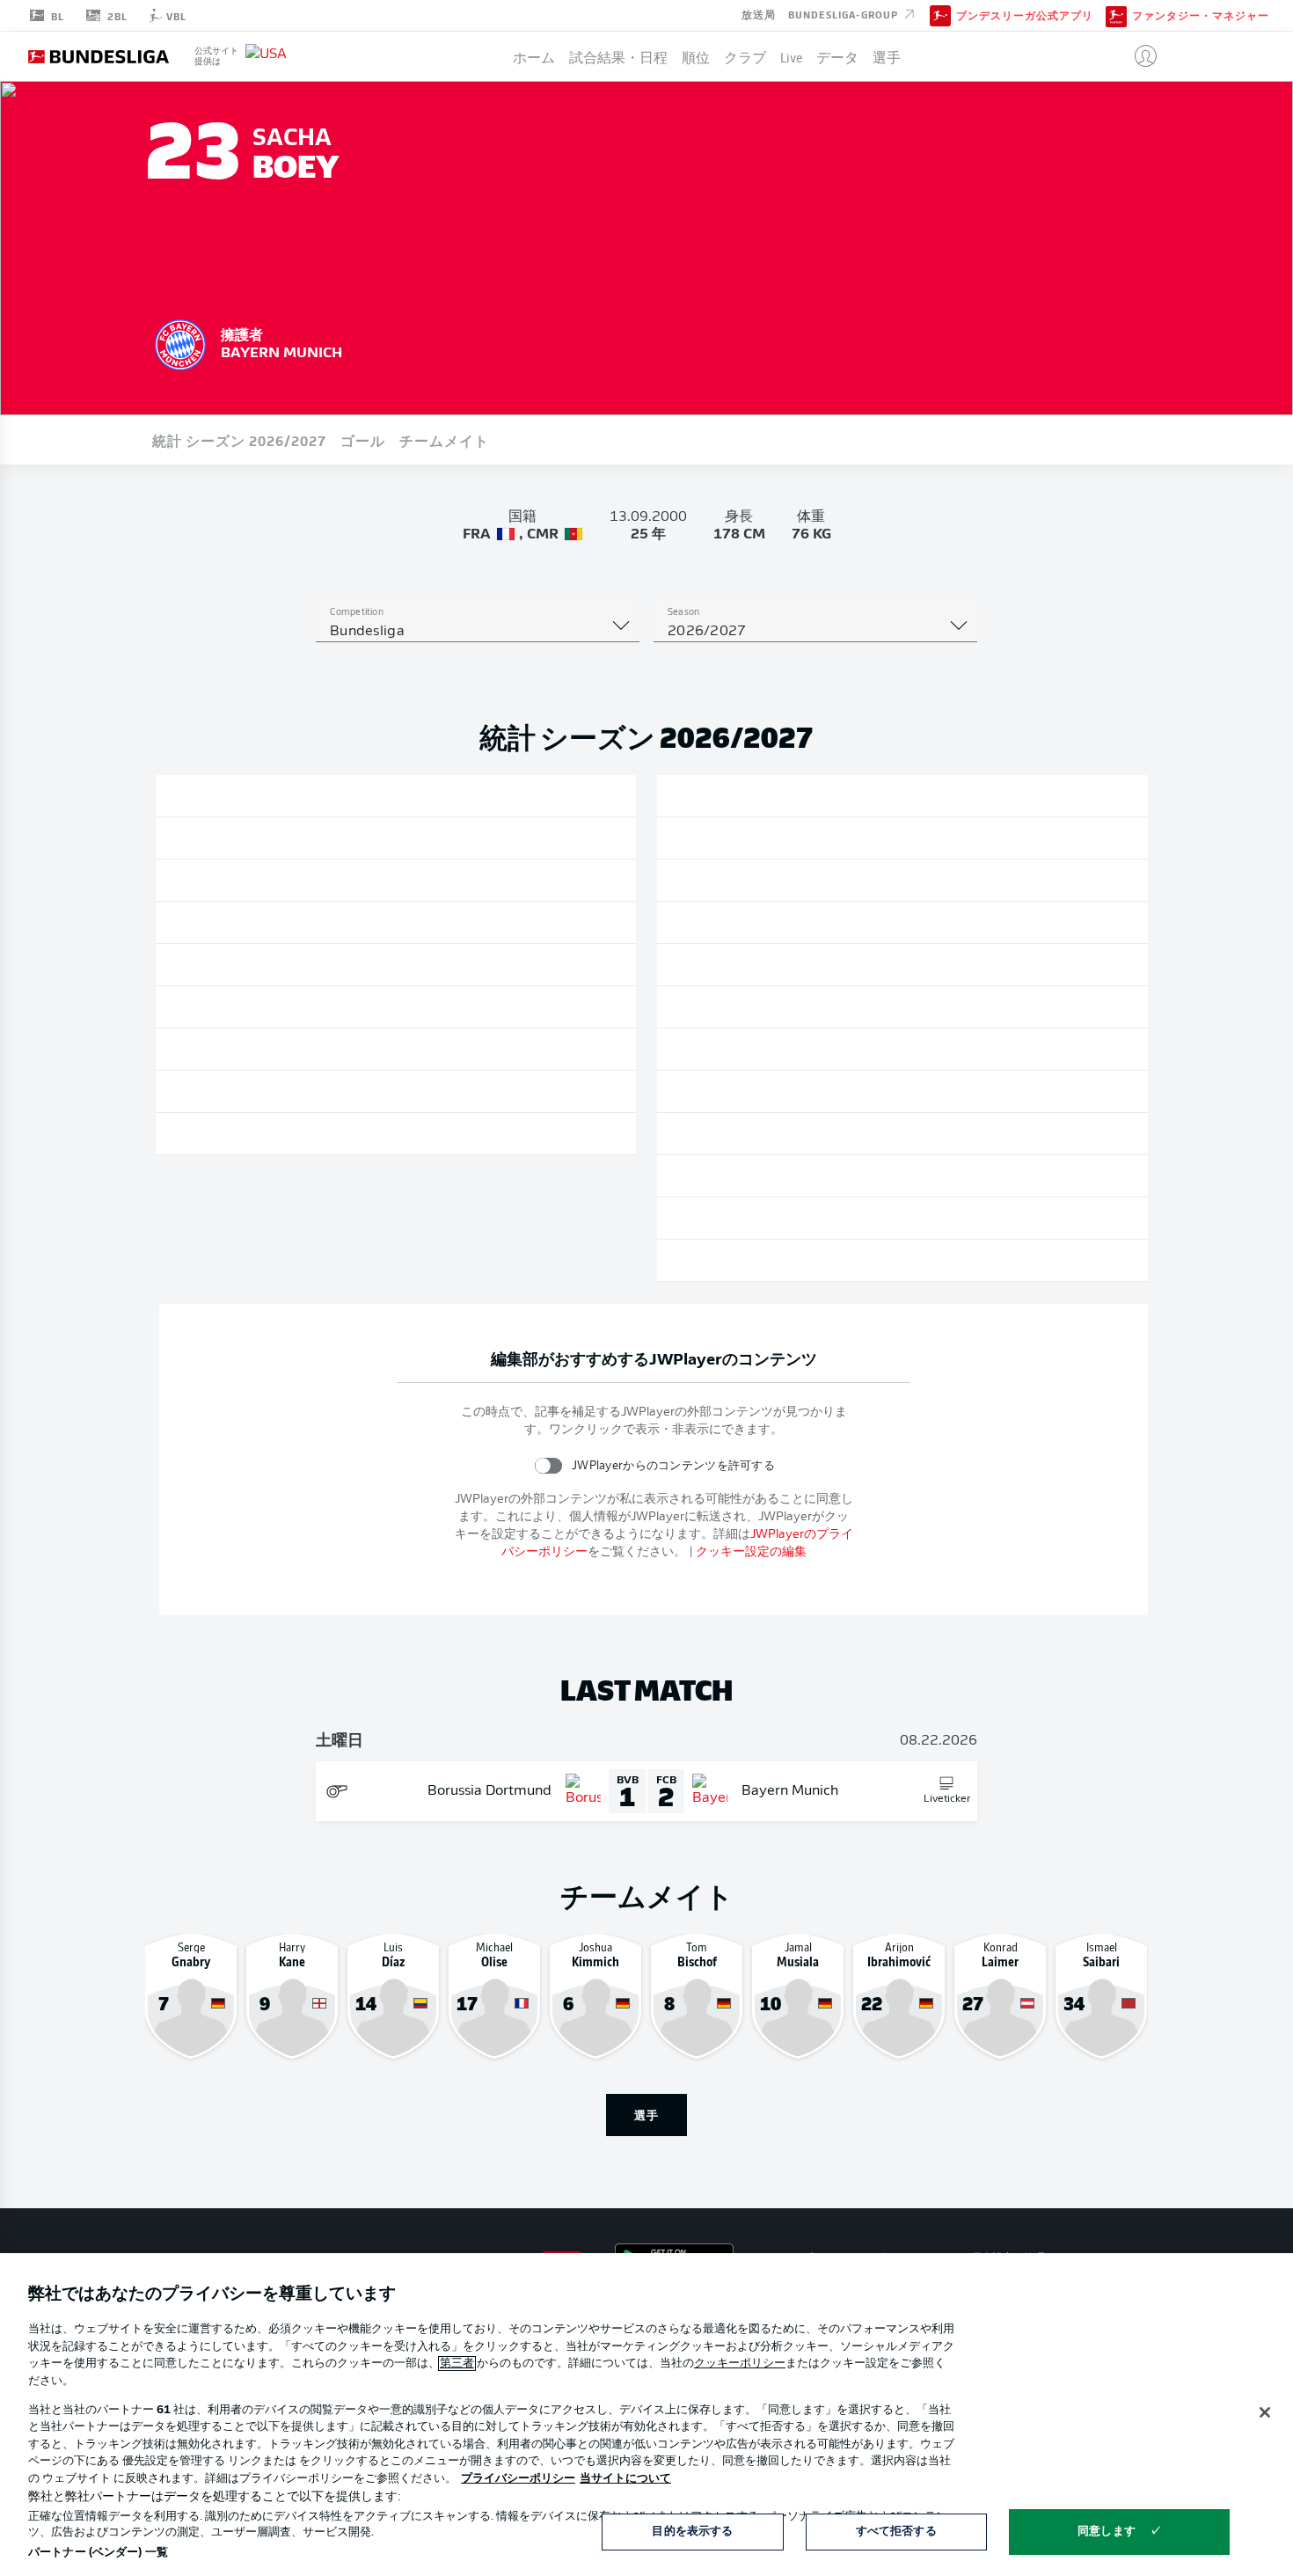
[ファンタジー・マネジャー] (1116, 15)
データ (837, 56)
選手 (887, 56)
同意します (1107, 2532)
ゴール (363, 440)
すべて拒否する (896, 2532)
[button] (1139, 56)
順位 (696, 56)
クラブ (745, 56)
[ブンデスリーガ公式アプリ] (940, 15)
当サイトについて (625, 2479)
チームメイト (444, 440)
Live (791, 56)
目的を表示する (692, 2532)
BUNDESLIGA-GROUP (845, 14)
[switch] (548, 1465)
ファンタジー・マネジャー (1201, 16)
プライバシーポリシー (518, 2479)
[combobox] (478, 632)
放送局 (759, 14)
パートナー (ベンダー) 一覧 (98, 2553)
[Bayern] (180, 342)
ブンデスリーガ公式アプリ (1025, 16)
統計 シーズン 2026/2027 (239, 440)
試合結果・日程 (618, 56)
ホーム (534, 56)
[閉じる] (1265, 2412)
